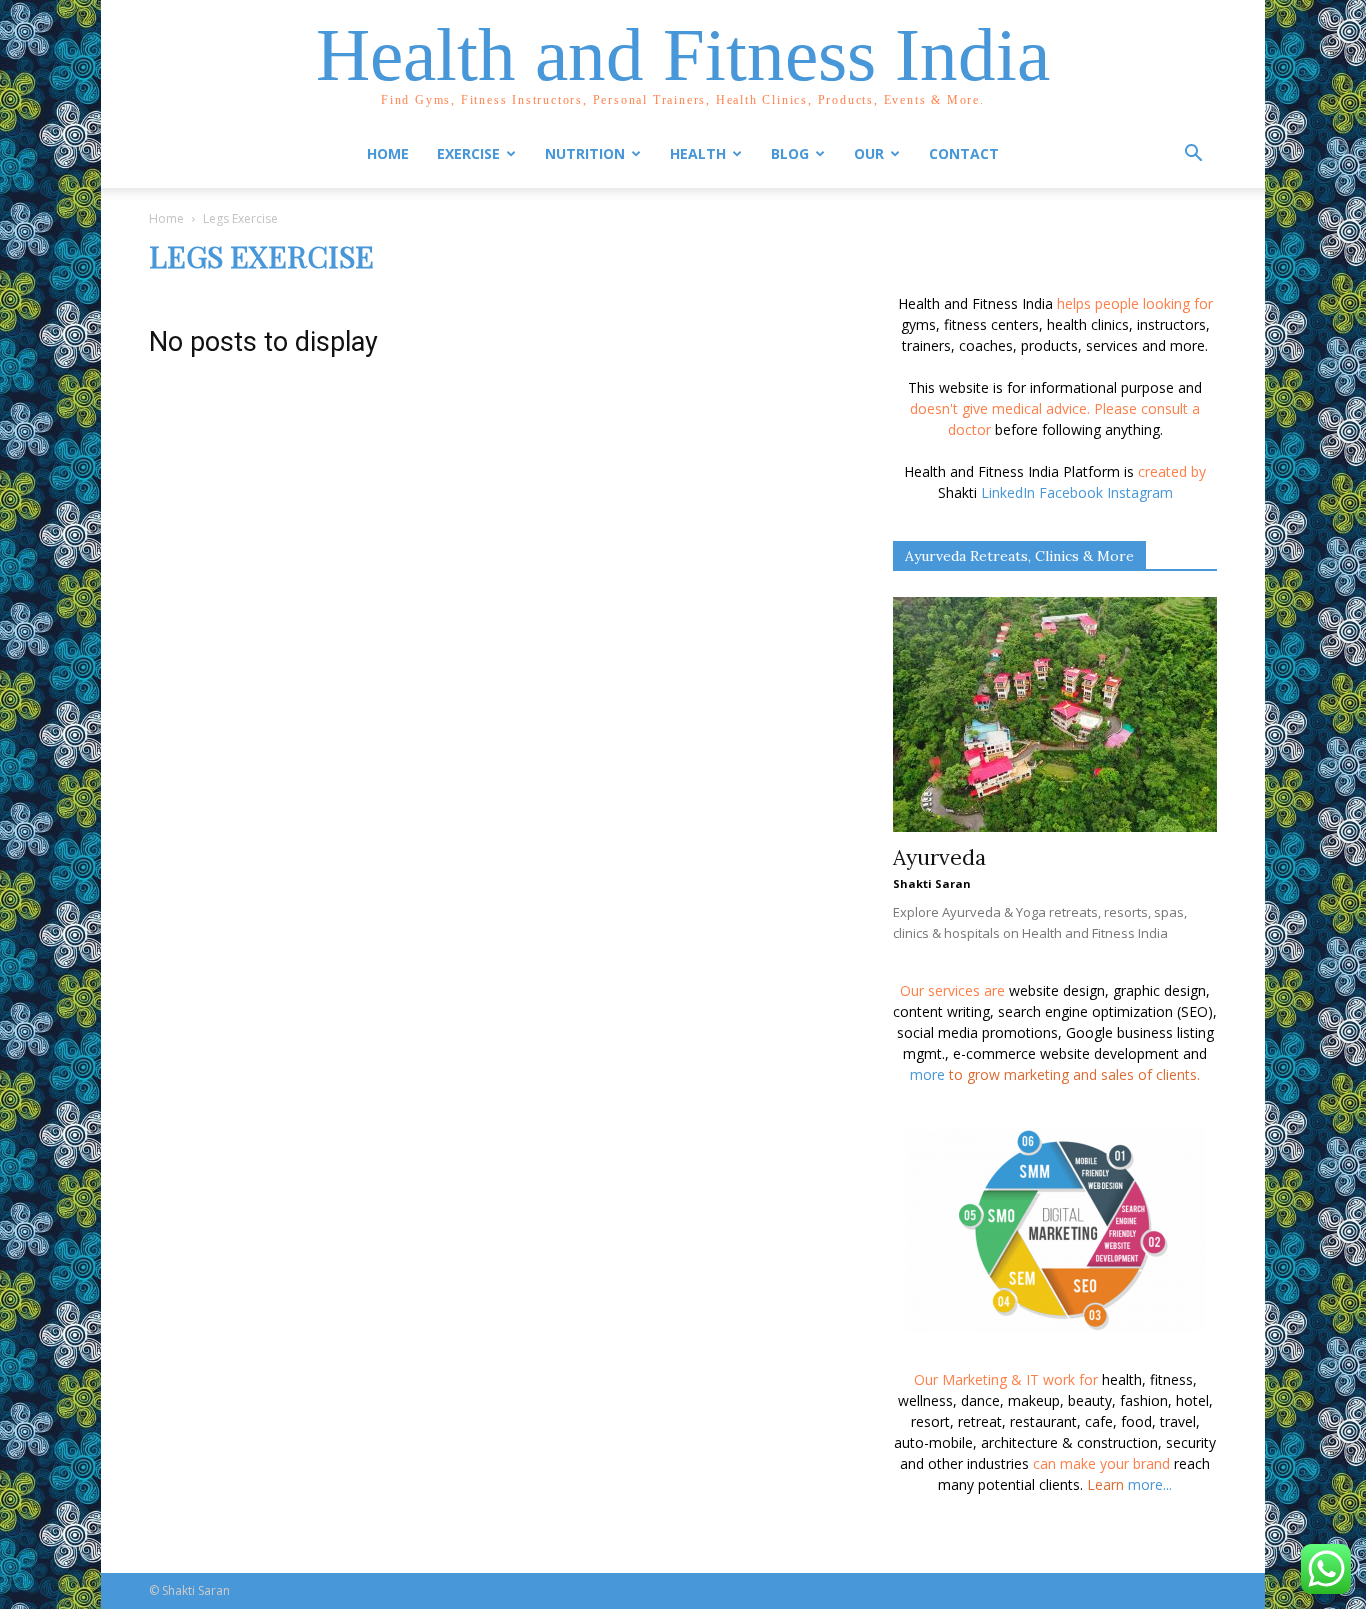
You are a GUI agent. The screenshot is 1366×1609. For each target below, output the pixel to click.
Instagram (1140, 492)
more (927, 1074)
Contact (964, 153)
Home (388, 153)
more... (1150, 1484)
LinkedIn (1008, 492)
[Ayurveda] (1055, 714)
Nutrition (585, 153)
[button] (1193, 155)
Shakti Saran (932, 883)
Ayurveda (939, 857)
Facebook (1071, 492)
